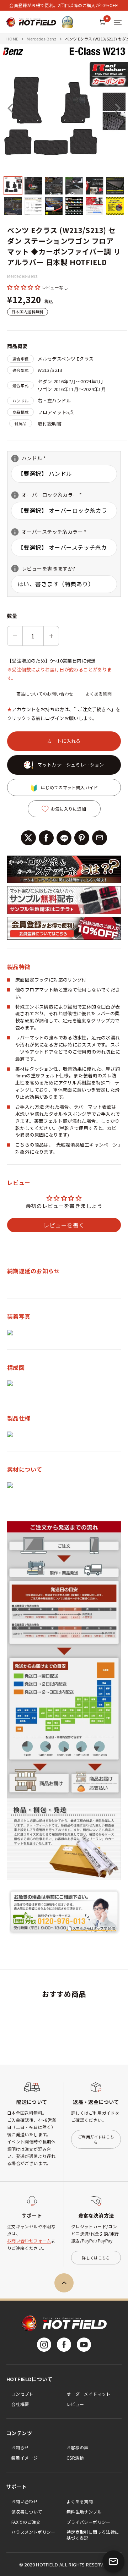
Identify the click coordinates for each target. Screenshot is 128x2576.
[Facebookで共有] (46, 838)
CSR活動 (75, 2458)
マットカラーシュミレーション (71, 765)
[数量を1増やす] (51, 636)
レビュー (75, 2404)
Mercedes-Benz (41, 39)
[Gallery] (64, 130)
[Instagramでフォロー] (44, 2345)
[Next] (118, 108)
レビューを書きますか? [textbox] (43, 569)
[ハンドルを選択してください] (15, 458)
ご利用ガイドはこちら (96, 2139)
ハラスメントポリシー (33, 2532)
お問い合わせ (25, 2501)
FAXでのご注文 (26, 2522)
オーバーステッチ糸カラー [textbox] (49, 532)
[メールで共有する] (100, 838)
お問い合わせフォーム (29, 2240)
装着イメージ (25, 2458)
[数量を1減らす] (15, 636)
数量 (12, 616)
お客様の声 (78, 2447)
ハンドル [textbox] (39, 458)
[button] (24, 287)
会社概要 (20, 2404)
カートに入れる (64, 741)
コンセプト (22, 2394)
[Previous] (10, 108)
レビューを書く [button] (64, 1225)
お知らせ (20, 2447)
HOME (12, 39)
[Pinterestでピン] (82, 838)
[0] (102, 22)
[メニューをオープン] (118, 22)
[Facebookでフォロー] (64, 2345)
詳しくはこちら (96, 2258)
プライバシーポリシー (89, 2522)
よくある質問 (98, 694)
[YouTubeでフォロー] (84, 2345)
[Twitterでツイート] (28, 838)
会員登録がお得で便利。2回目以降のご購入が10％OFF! (64, 5)
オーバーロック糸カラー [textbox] (46, 495)
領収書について (27, 2512)
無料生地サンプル (84, 2512)
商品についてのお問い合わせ (45, 694)
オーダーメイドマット (89, 2394)
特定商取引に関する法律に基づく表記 (93, 2535)
